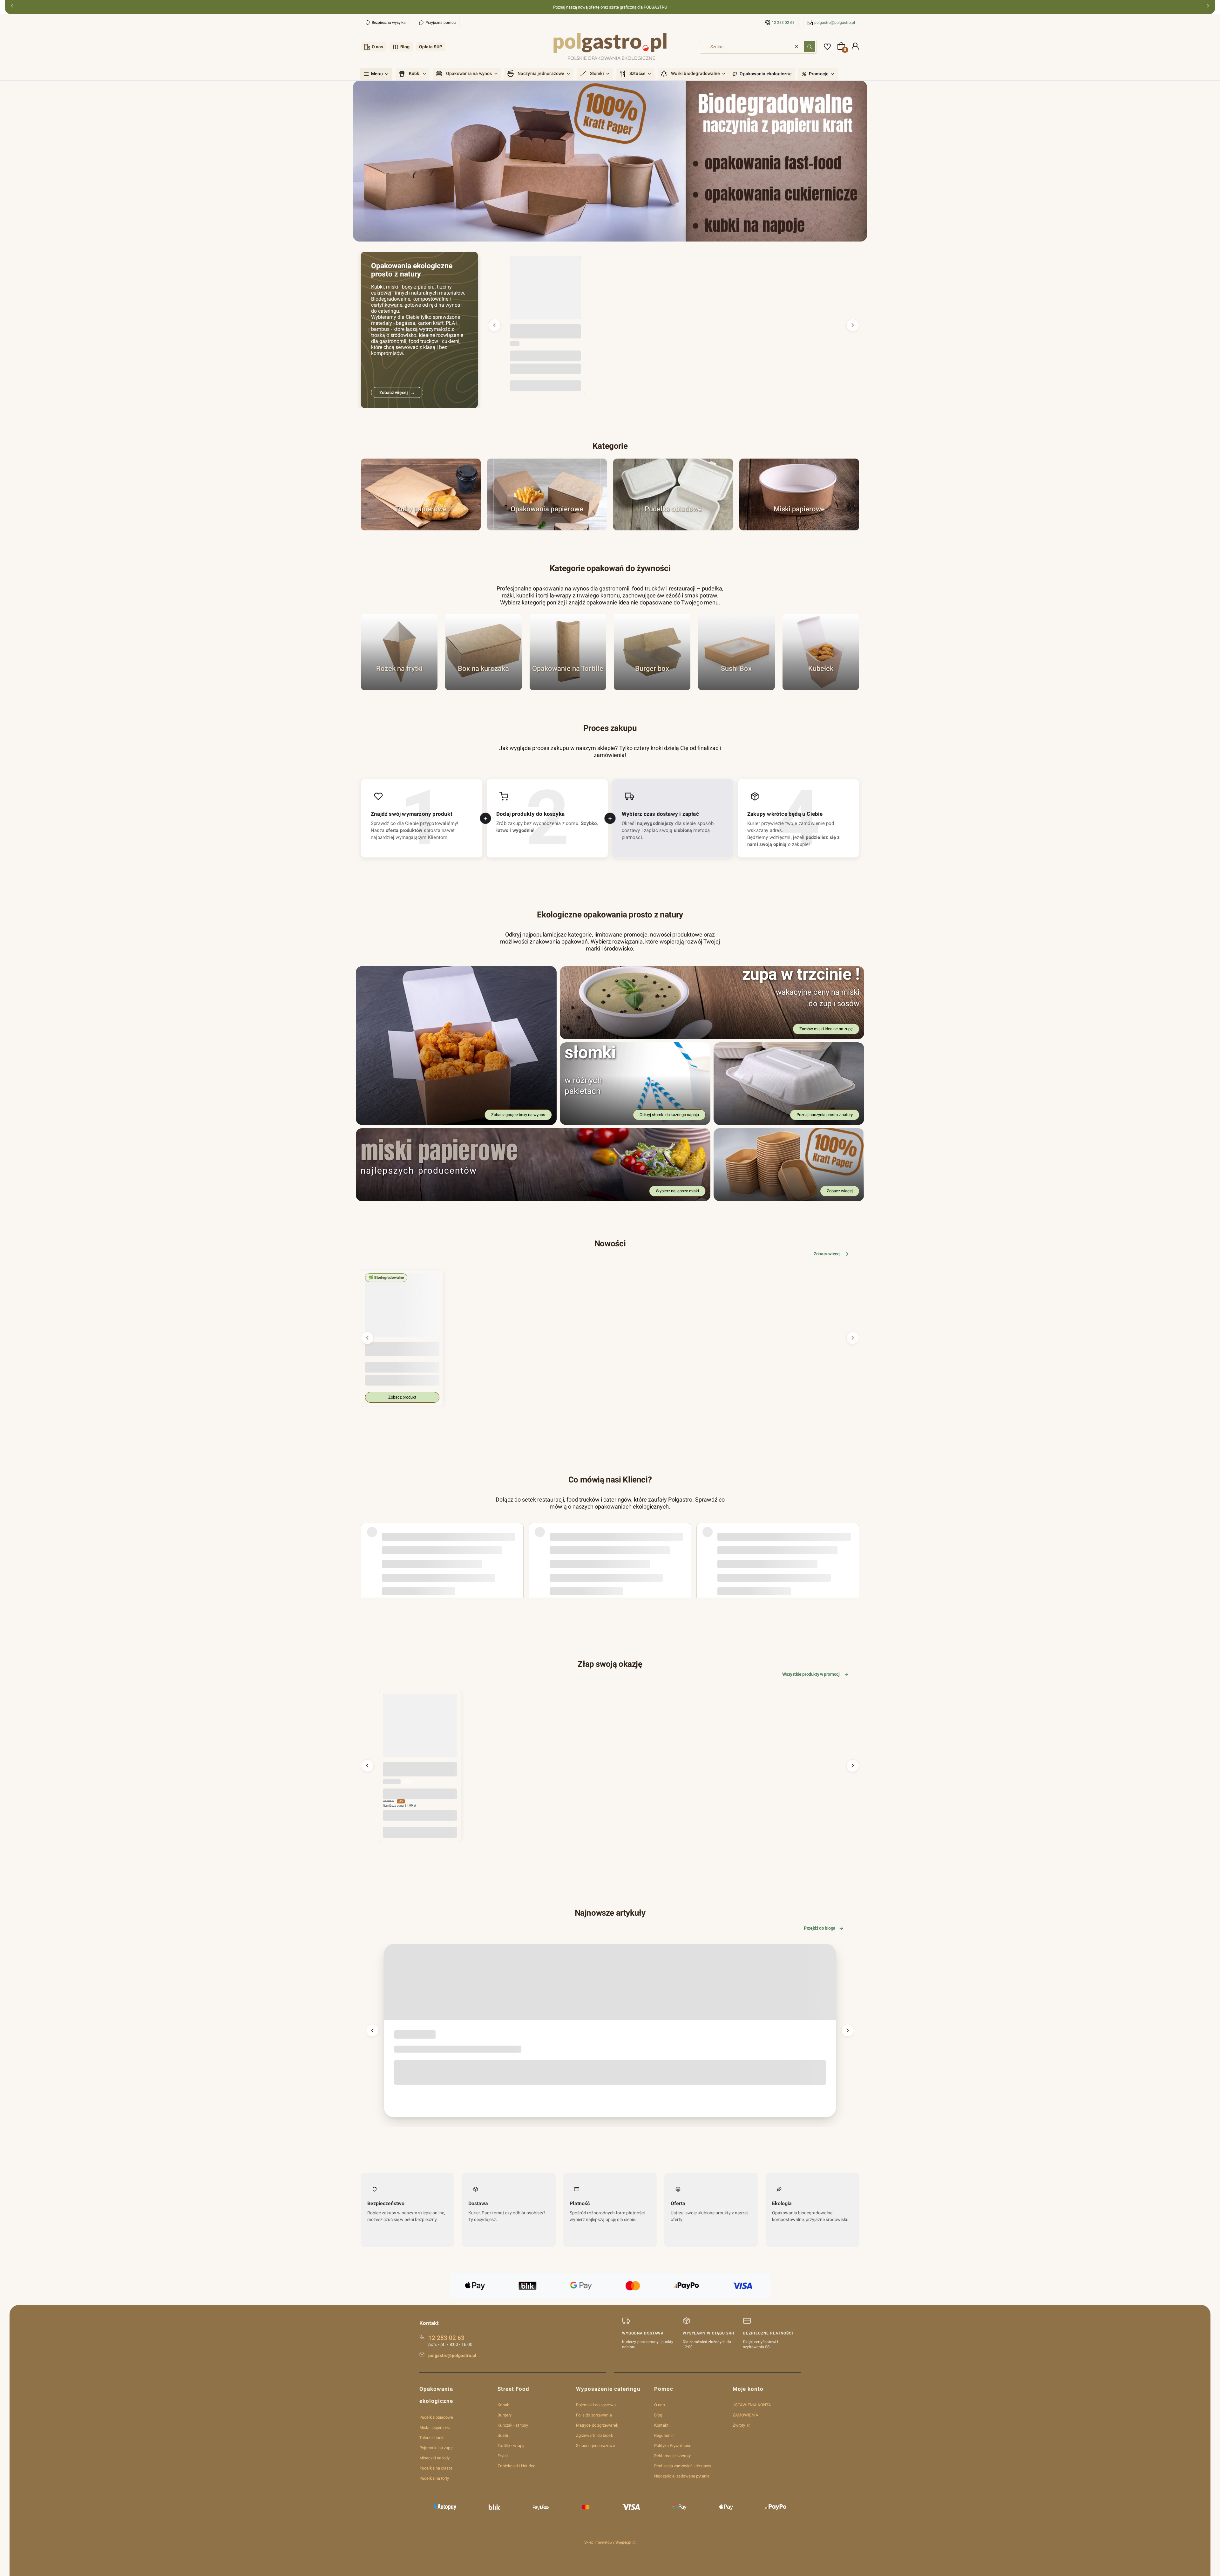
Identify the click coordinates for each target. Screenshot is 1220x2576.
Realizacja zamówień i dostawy (683, 2466)
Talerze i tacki (432, 2438)
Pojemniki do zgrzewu (596, 2405)
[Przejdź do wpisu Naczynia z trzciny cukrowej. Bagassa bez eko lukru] (610, 1982)
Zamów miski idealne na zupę (826, 1029)
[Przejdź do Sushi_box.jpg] (736, 652)
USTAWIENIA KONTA (752, 2405)
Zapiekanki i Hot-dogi (517, 2466)
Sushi (503, 2435)
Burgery (505, 2415)
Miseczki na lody (435, 2458)
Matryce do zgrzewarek (597, 2425)
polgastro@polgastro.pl (835, 23)
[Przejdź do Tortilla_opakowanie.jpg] (568, 652)
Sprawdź (399, 687)
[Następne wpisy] (848, 2030)
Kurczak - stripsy (513, 2425)
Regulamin (664, 2435)
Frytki (503, 2456)
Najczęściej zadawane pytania (682, 2476)
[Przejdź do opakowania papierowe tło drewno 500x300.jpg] (547, 494)
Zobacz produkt (402, 1397)
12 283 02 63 (783, 23)
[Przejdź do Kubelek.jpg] (821, 652)
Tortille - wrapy (511, 2446)
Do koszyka (546, 386)
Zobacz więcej (827, 1254)
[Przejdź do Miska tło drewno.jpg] (799, 494)
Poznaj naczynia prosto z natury (825, 1115)
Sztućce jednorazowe (596, 2446)
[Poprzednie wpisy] (372, 2030)
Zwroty (739, 2425)
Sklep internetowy (608, 2542)
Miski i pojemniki (435, 2427)
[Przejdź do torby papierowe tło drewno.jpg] (421, 494)
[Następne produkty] (853, 325)
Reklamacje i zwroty (672, 2456)
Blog (405, 47)
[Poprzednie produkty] (494, 325)
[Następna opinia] (853, 1543)
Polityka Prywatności (673, 2446)
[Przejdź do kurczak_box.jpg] (483, 652)
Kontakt (661, 2425)
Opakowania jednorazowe (413, 2035)
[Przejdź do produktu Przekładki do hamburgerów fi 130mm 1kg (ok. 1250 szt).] (545, 291)
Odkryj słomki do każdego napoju (669, 1115)
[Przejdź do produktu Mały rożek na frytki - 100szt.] (420, 1731)
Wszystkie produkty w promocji (811, 1674)
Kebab (503, 2405)
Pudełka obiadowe (436, 2417)
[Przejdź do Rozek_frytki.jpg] (399, 652)
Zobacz (421, 527)
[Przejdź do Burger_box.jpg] (652, 652)
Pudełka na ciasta (436, 2468)
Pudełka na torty (434, 2478)
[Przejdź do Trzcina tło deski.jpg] (673, 494)
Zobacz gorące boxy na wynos (518, 1115)
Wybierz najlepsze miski (677, 1191)
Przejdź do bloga (820, 1928)
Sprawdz (736, 687)
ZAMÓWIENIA (746, 2415)
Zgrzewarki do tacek (595, 2435)
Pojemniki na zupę (436, 2448)
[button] (810, 47)
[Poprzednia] (12, 7)
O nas (377, 47)
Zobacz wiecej (840, 1191)
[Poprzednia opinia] (367, 1543)
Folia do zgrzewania (594, 2415)
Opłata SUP (431, 47)
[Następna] (1208, 7)
